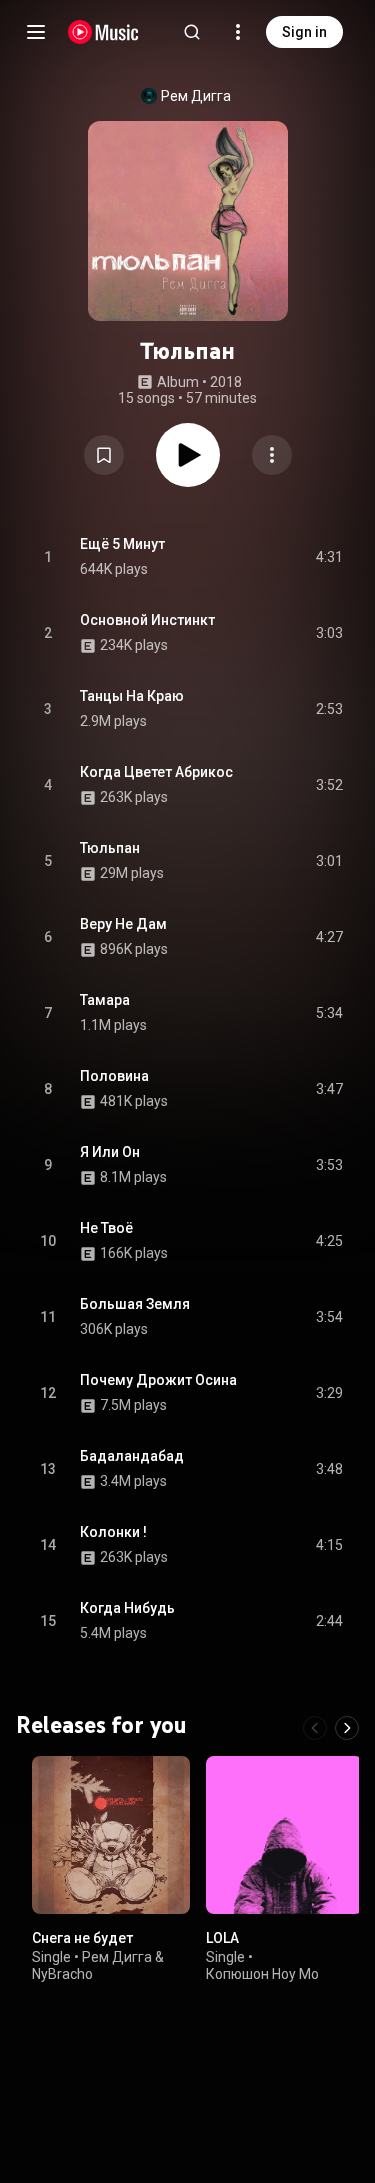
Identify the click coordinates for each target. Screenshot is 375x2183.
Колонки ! (113, 1532)
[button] (104, 455)
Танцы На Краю (132, 696)
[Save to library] (104, 455)
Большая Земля (135, 1304)
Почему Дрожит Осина (158, 1380)
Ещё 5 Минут (122, 544)
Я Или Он (110, 1152)
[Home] (103, 32)
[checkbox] (329, 557)
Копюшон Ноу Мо (262, 1974)
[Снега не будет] (111, 1835)
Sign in (304, 32)
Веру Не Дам (123, 924)
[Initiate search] (192, 32)
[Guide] (36, 32)
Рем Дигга (196, 96)
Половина (114, 1076)
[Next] (347, 1728)
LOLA (222, 1937)
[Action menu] (272, 455)
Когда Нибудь (127, 1608)
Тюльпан (110, 848)
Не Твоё (106, 1228)
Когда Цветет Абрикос (156, 772)
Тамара (105, 1000)
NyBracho (62, 1974)
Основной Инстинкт (147, 620)
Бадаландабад (132, 1456)
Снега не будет (82, 1937)
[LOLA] (285, 1835)
